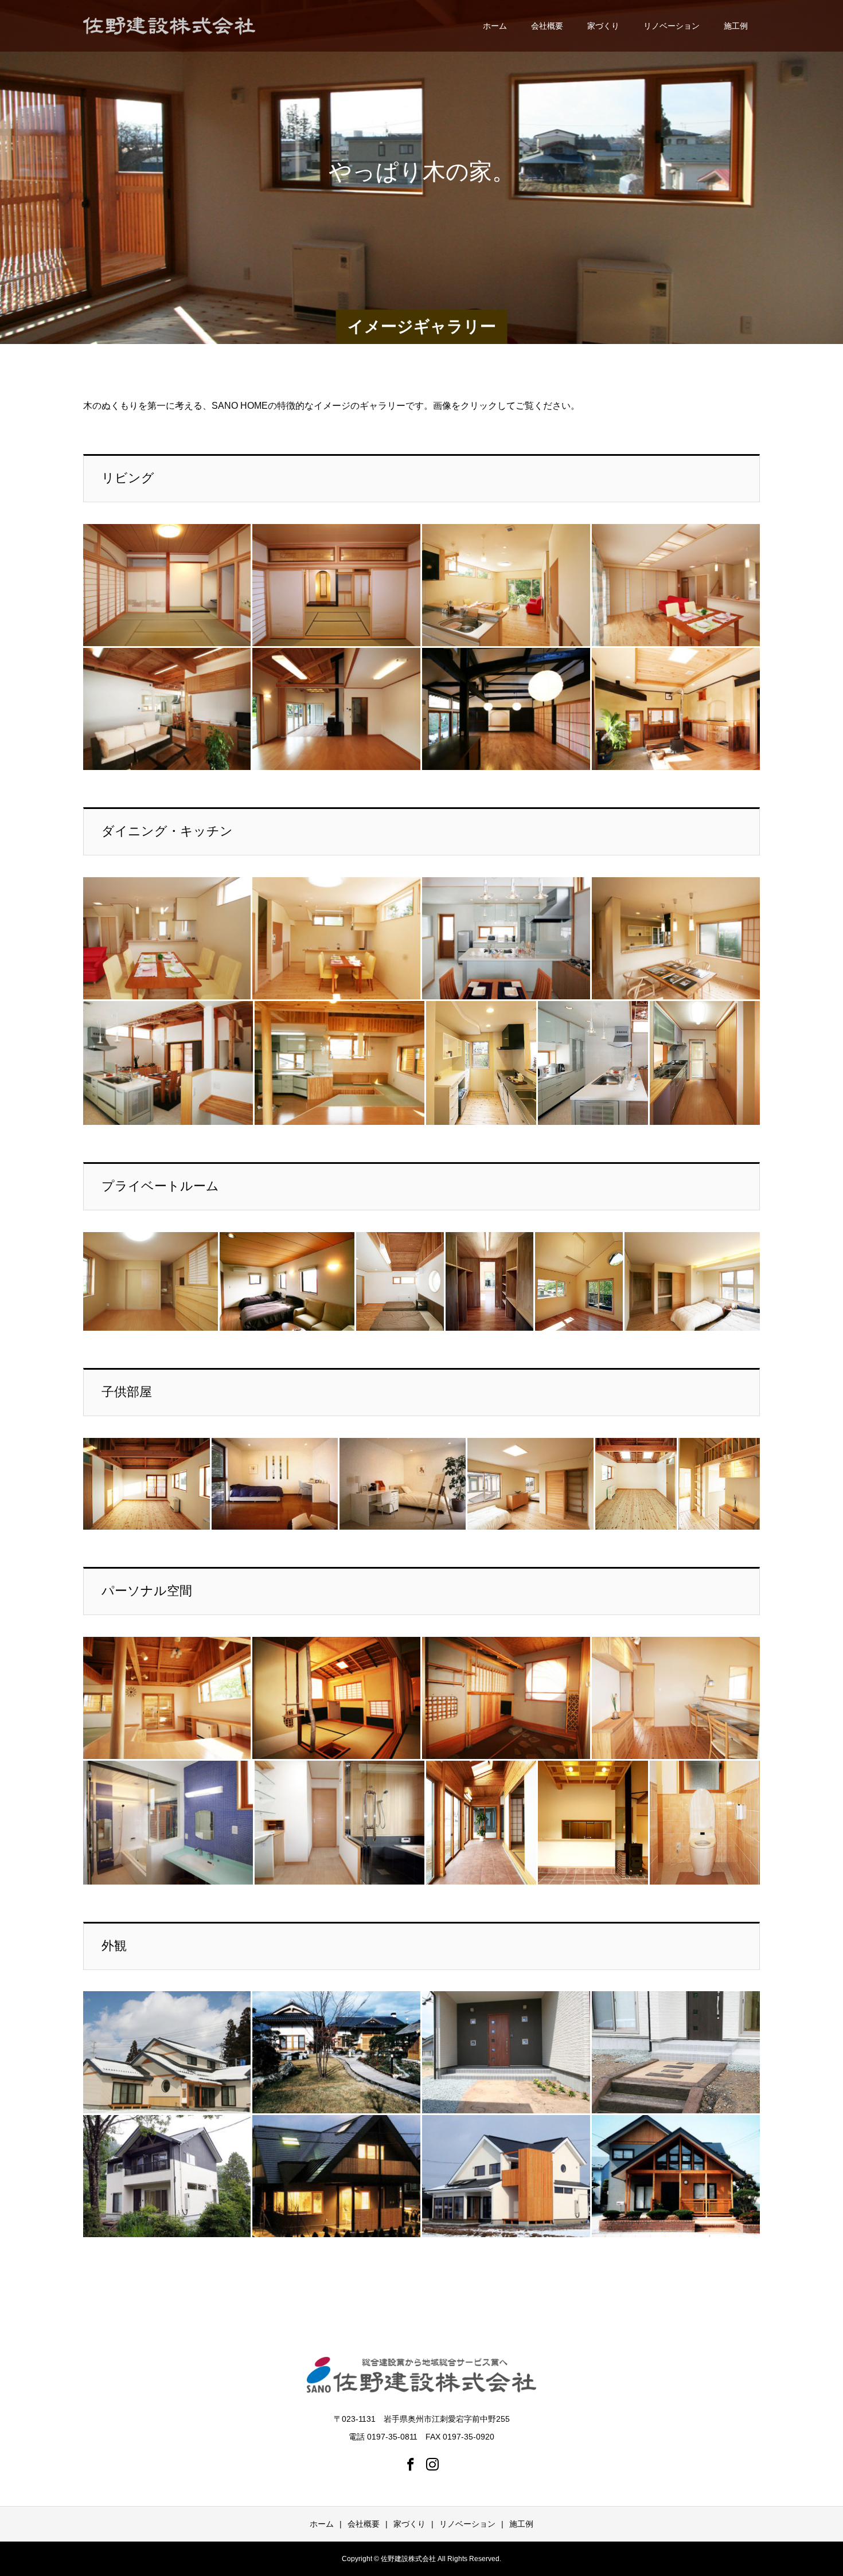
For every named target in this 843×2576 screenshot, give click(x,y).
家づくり (603, 26)
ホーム (495, 26)
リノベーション (672, 26)
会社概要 (547, 26)
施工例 (736, 26)
